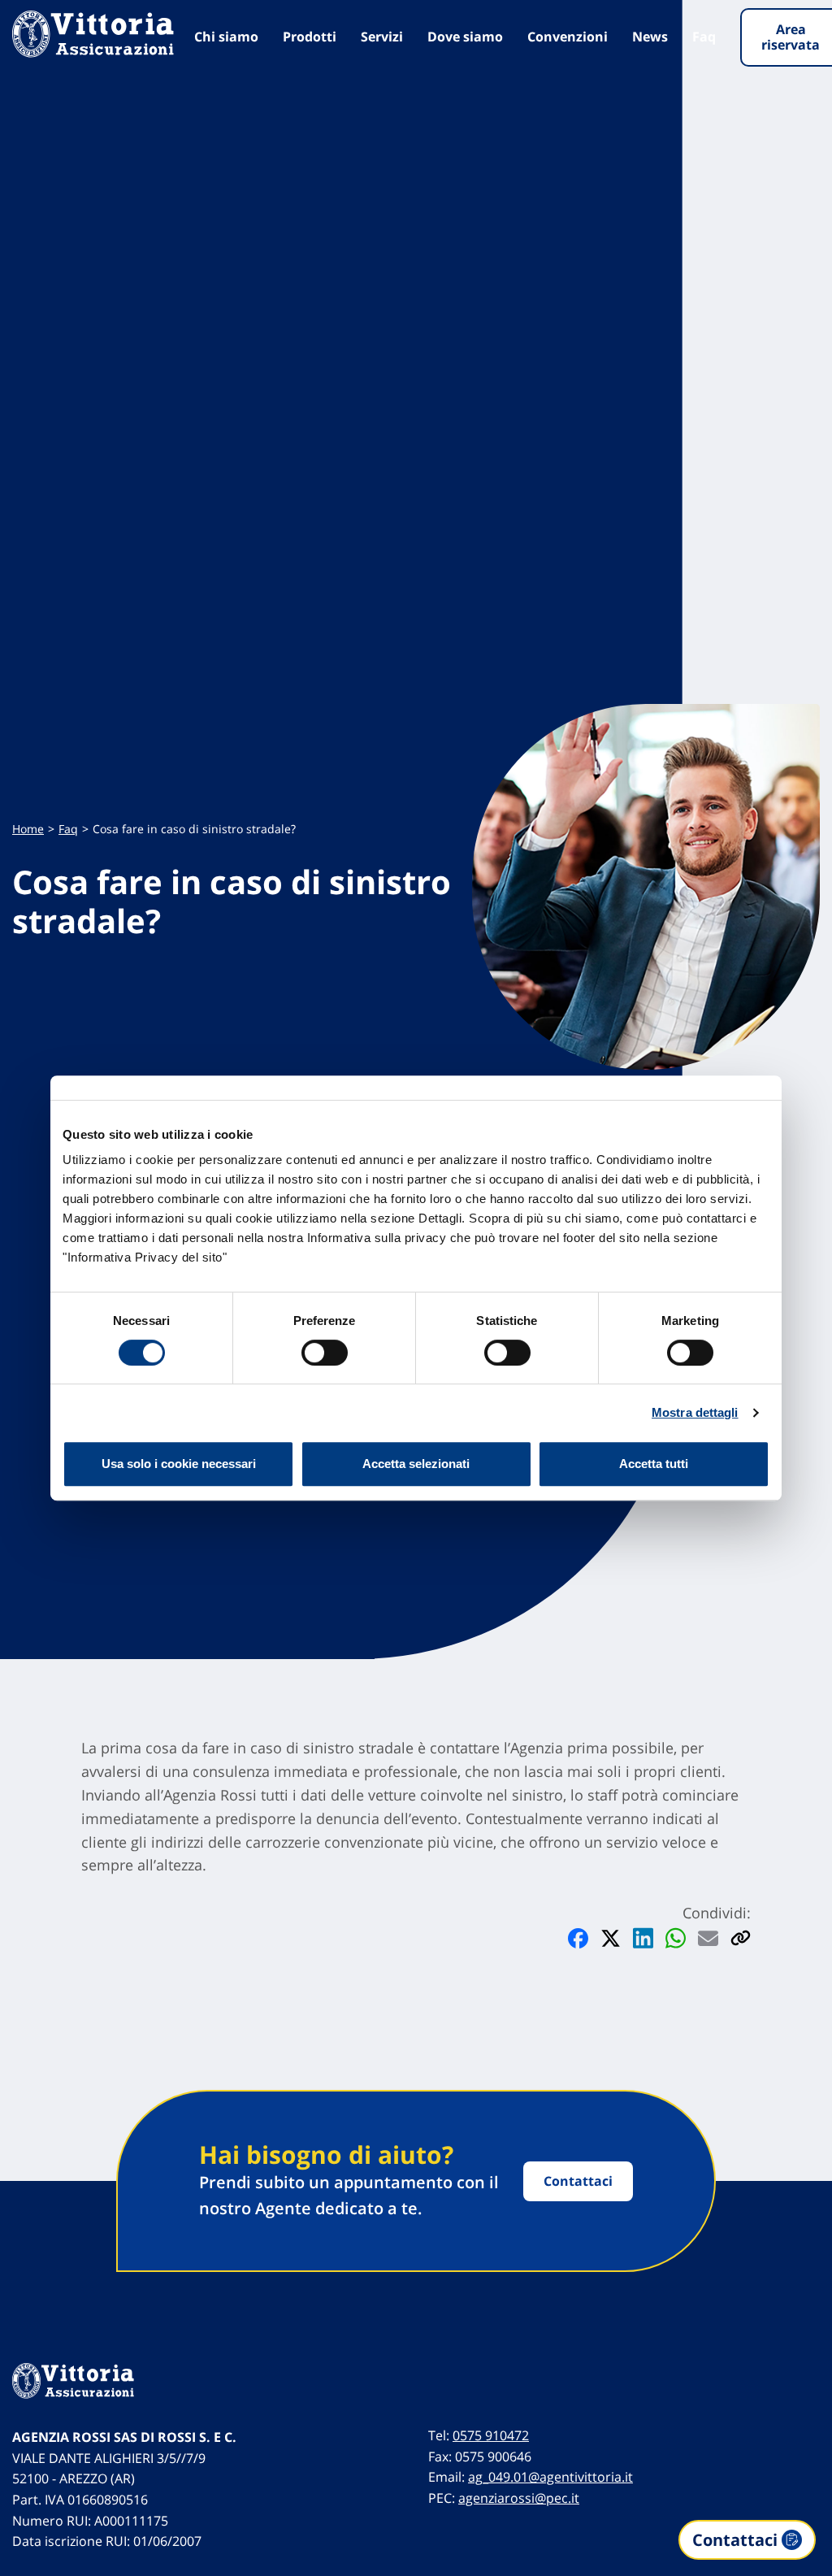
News (650, 37)
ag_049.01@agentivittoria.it (550, 2477)
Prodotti (310, 37)
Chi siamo (226, 37)
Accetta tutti (654, 1464)
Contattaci (578, 2181)
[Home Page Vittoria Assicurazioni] (93, 34)
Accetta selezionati (416, 1464)
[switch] (325, 1353)
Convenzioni (568, 37)
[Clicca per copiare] (741, 1937)
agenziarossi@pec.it (519, 2498)
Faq (704, 37)
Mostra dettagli (695, 1412)
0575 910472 (491, 2435)
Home (28, 829)
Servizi (382, 37)
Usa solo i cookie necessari (179, 1464)
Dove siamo (465, 37)
